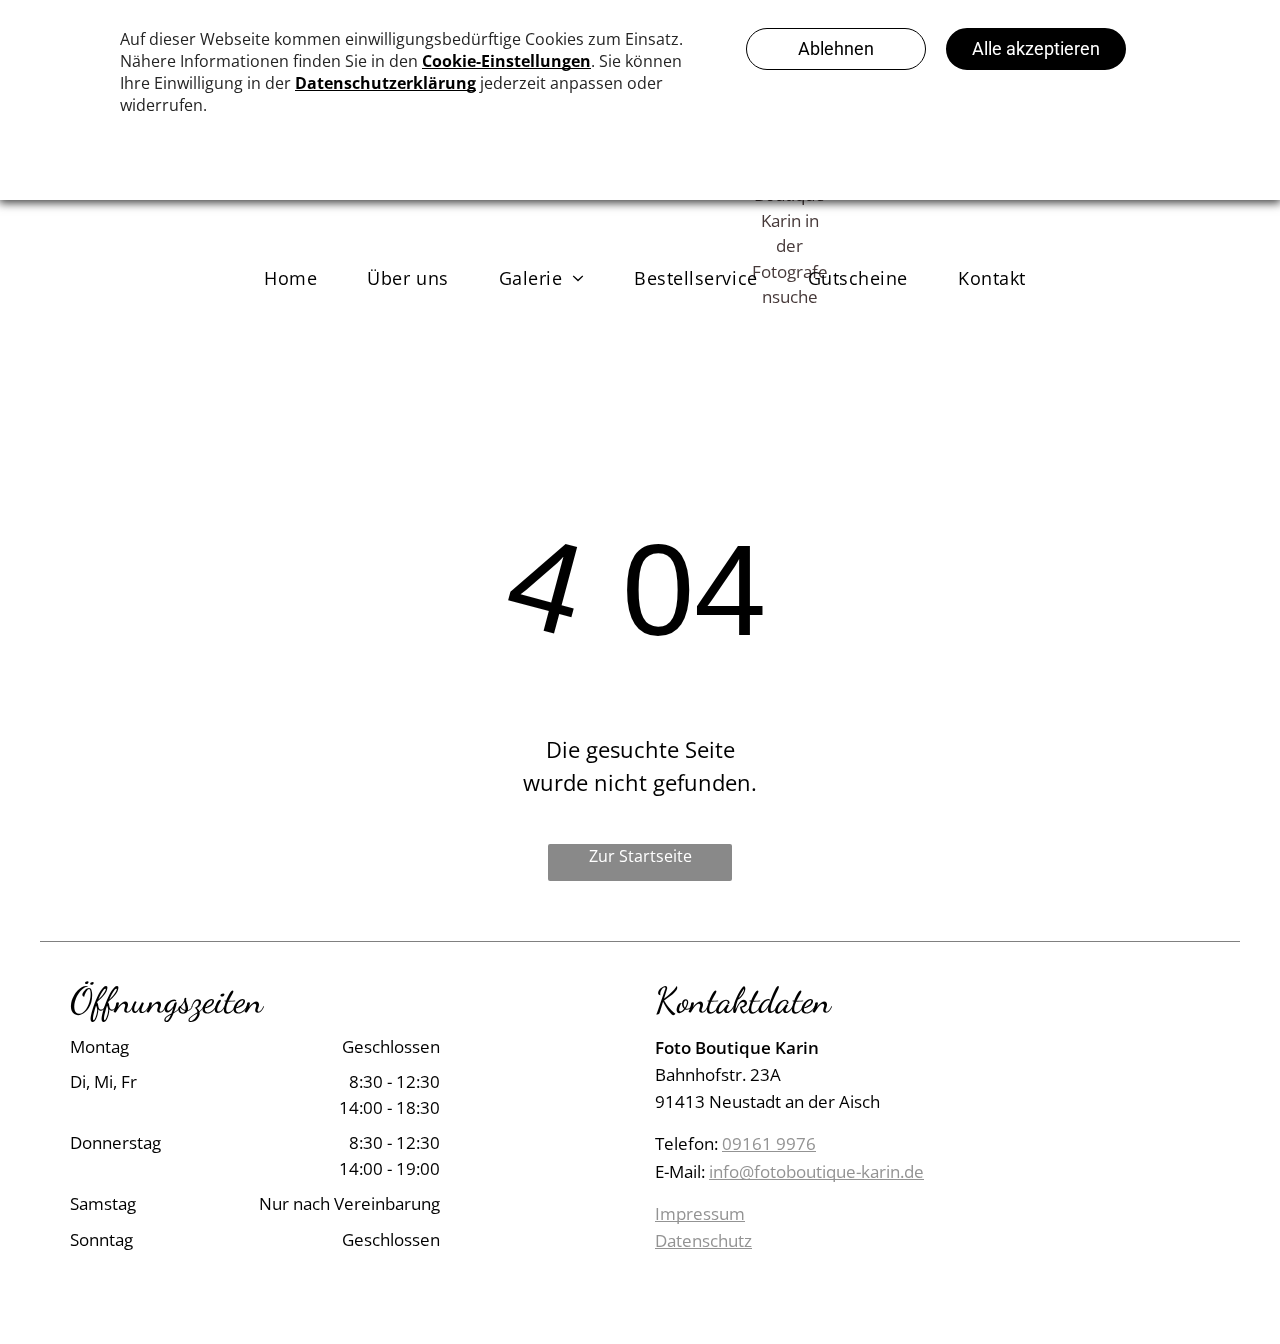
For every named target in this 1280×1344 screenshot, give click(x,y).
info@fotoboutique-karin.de (816, 1171)
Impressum (700, 1213)
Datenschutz (703, 1240)
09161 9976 (769, 1143)
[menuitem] (290, 277)
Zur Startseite (640, 856)
